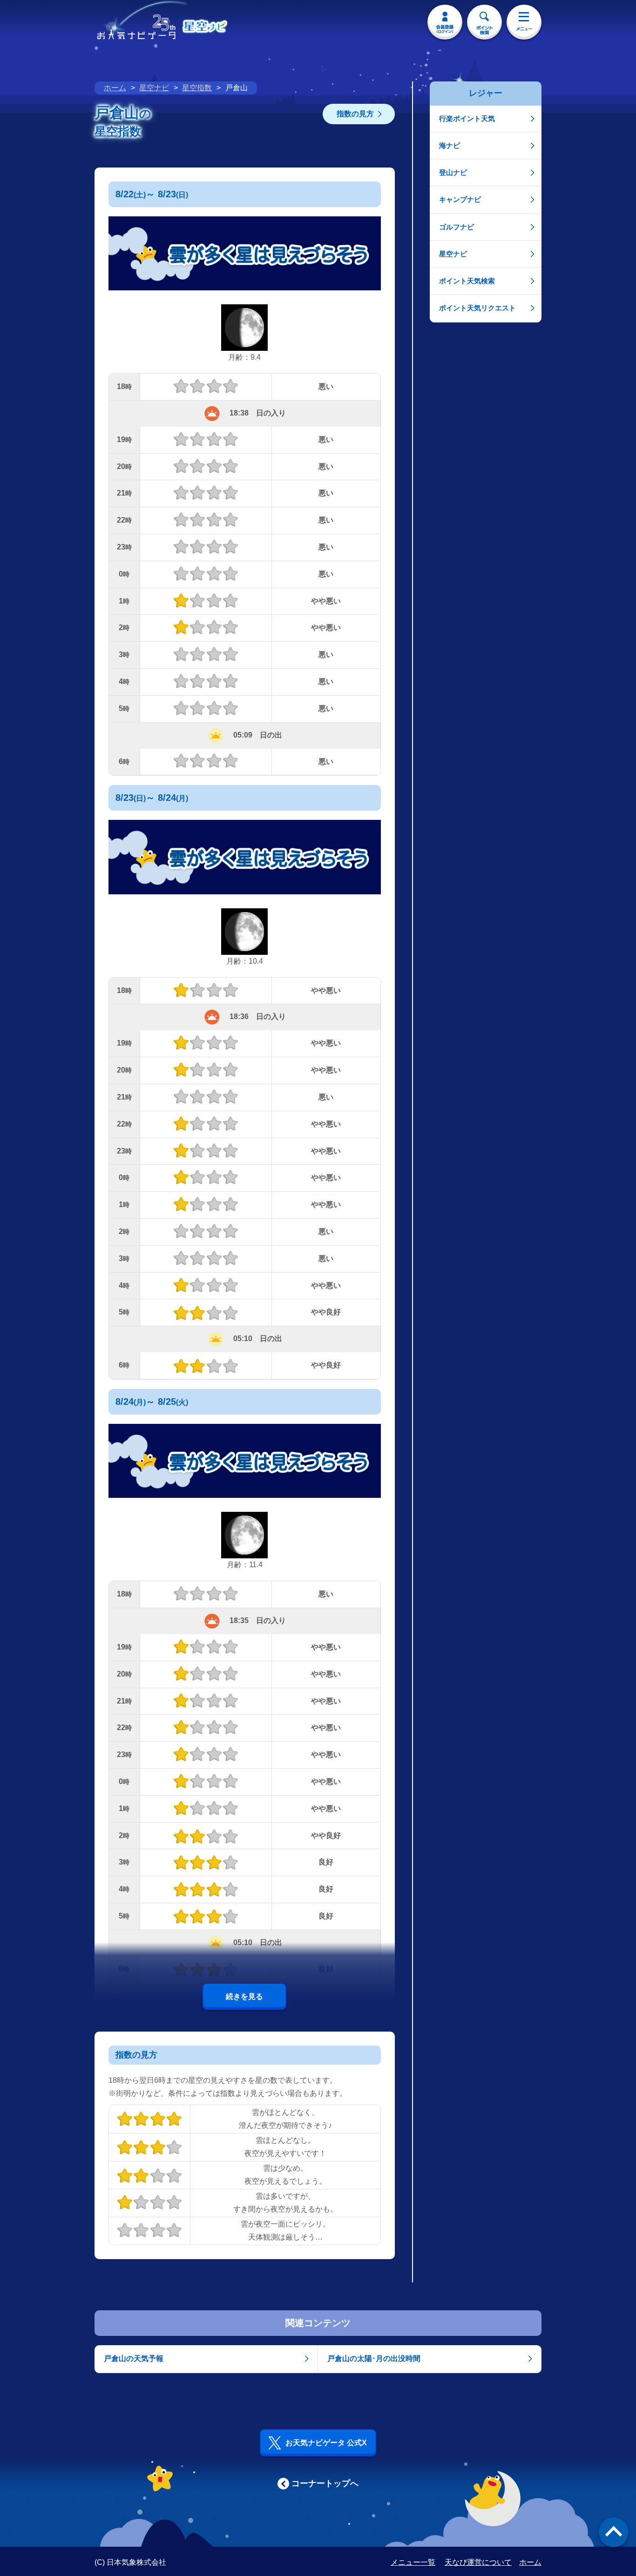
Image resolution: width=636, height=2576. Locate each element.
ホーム (115, 88)
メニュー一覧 (413, 2562)
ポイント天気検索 (467, 281)
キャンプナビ (460, 199)
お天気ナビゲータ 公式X (326, 2443)
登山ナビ (453, 172)
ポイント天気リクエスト (477, 308)
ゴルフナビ (457, 227)
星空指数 (197, 88)
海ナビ (450, 145)
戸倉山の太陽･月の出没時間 (374, 2358)
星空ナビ (154, 88)
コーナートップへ (325, 2483)
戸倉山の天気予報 (134, 2358)
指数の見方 (355, 114)
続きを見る (244, 1996)
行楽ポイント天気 (467, 118)
